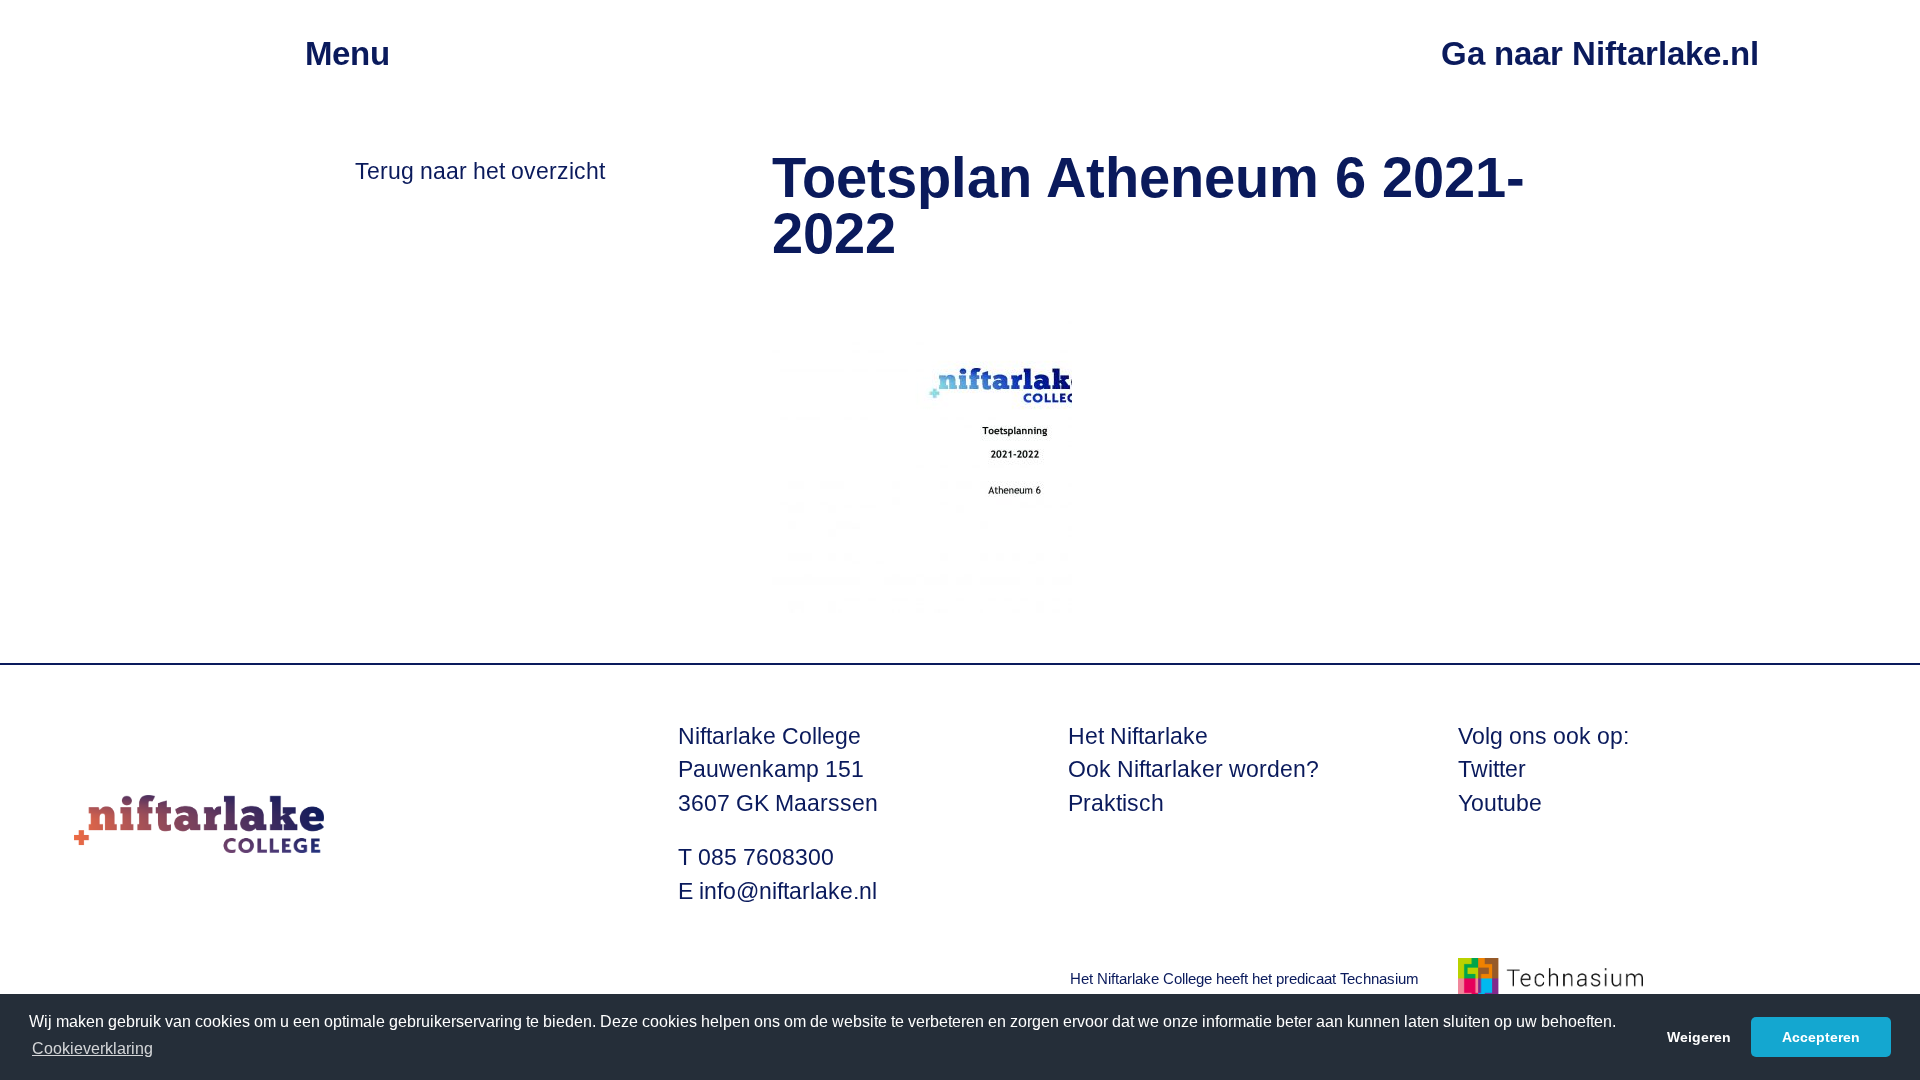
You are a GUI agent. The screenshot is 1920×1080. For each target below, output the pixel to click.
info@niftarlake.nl (788, 891)
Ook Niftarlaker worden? (1193, 769)
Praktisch (1116, 803)
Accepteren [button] (1821, 1037)
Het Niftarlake (1138, 736)
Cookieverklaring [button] (92, 1048)
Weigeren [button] (1699, 1037)
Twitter (1492, 769)
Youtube (1500, 803)
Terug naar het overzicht (480, 171)
